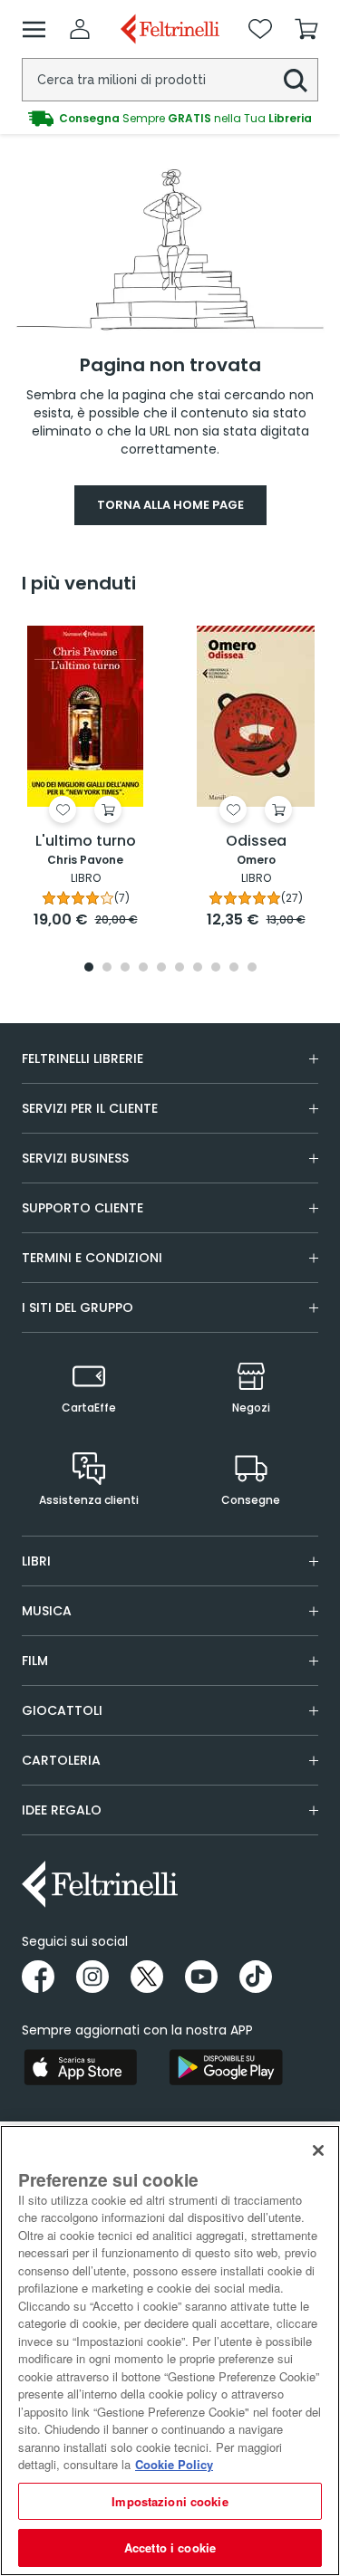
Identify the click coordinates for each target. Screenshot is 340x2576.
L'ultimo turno (86, 842)
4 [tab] (143, 968)
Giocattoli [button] (62, 1710)
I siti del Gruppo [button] (78, 1307)
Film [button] (35, 1661)
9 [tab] (234, 968)
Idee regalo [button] (62, 1810)
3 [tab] (125, 968)
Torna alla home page (170, 505)
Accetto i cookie (170, 2547)
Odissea (256, 842)
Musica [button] (47, 1611)
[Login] (80, 29)
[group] (170, 119)
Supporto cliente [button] (83, 1208)
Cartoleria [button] (61, 1760)
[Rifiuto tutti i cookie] (318, 2150)
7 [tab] (197, 968)
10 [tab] (252, 968)
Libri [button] (36, 1561)
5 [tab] (161, 968)
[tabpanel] (85, 776)
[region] (170, 2351)
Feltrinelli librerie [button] (83, 1058)
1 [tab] (89, 968)
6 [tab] (180, 968)
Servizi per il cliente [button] (90, 1108)
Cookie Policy (174, 2464)
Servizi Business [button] (75, 1158)
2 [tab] (107, 968)
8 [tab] (216, 968)
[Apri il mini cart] (306, 29)
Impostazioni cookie (170, 2501)
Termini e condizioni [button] (92, 1258)
